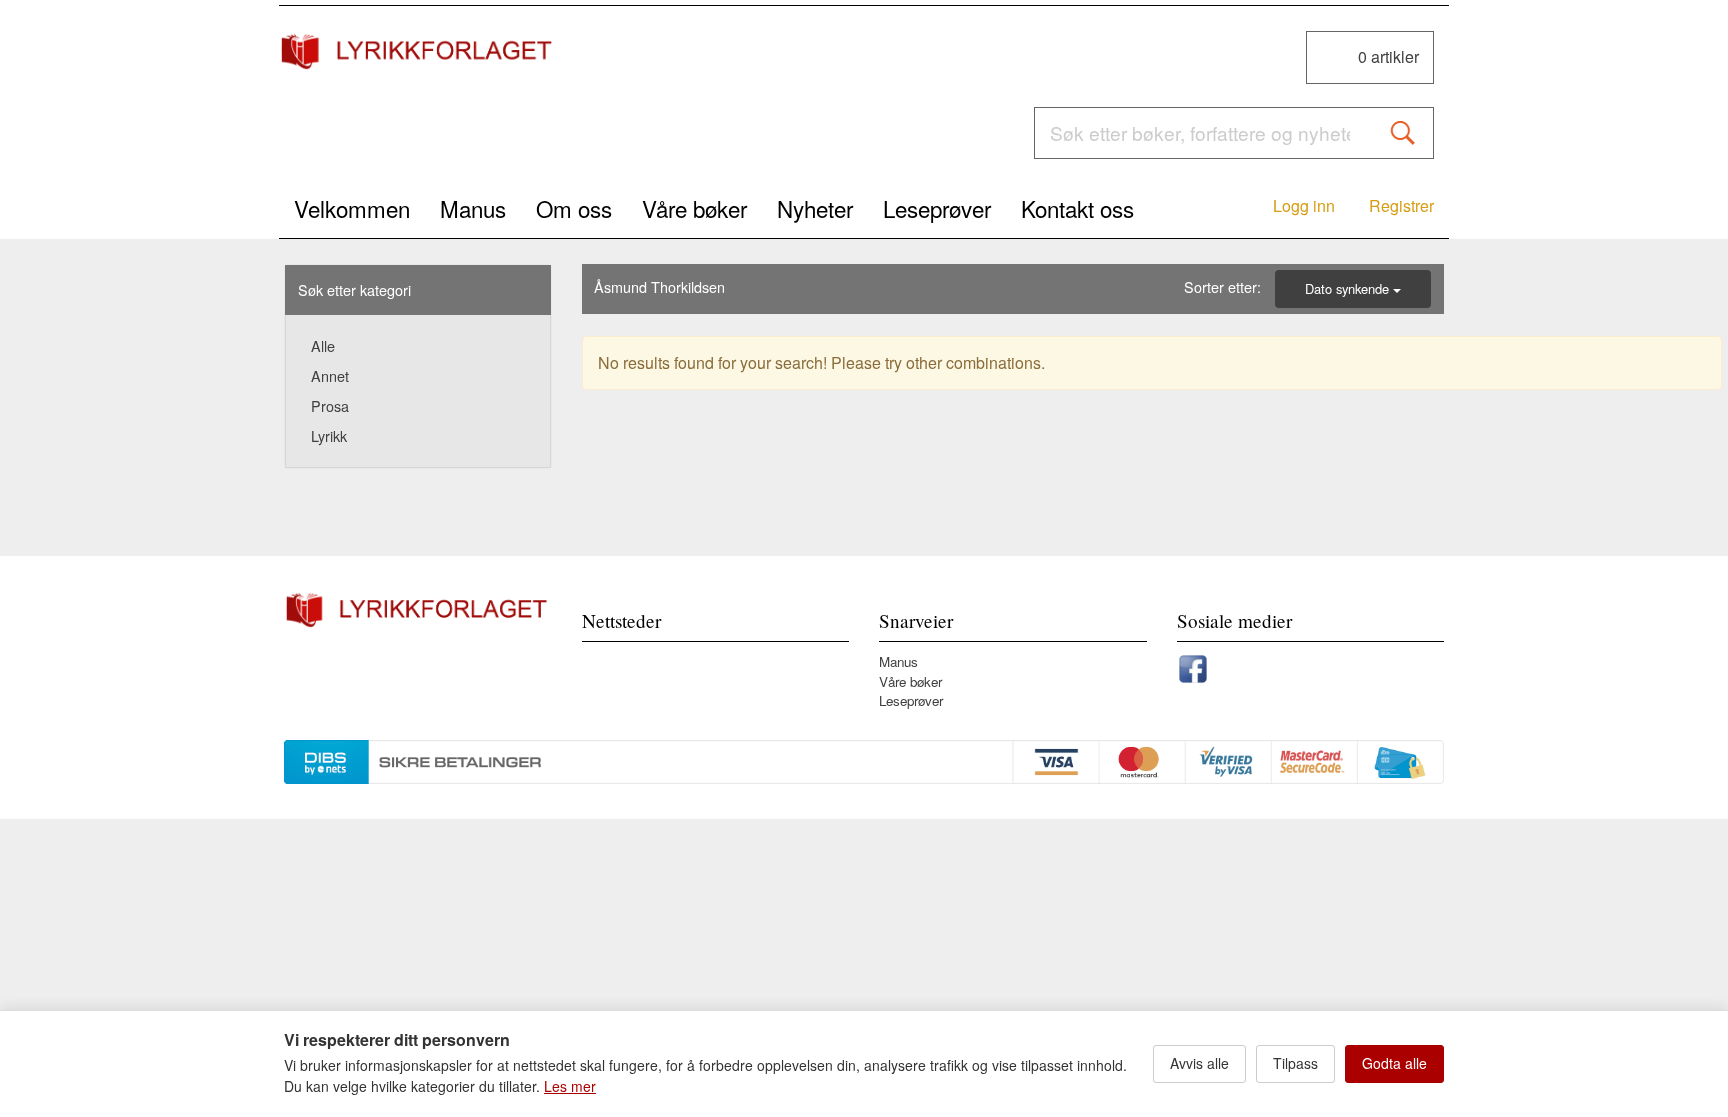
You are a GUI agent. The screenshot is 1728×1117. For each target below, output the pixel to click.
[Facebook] (1193, 665)
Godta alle (1394, 1063)
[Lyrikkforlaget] (418, 51)
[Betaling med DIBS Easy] (864, 758)
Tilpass (1295, 1063)
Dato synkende (1349, 288)
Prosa (330, 405)
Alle (323, 345)
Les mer (570, 1086)
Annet (330, 375)
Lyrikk (329, 435)
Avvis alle (1199, 1063)
